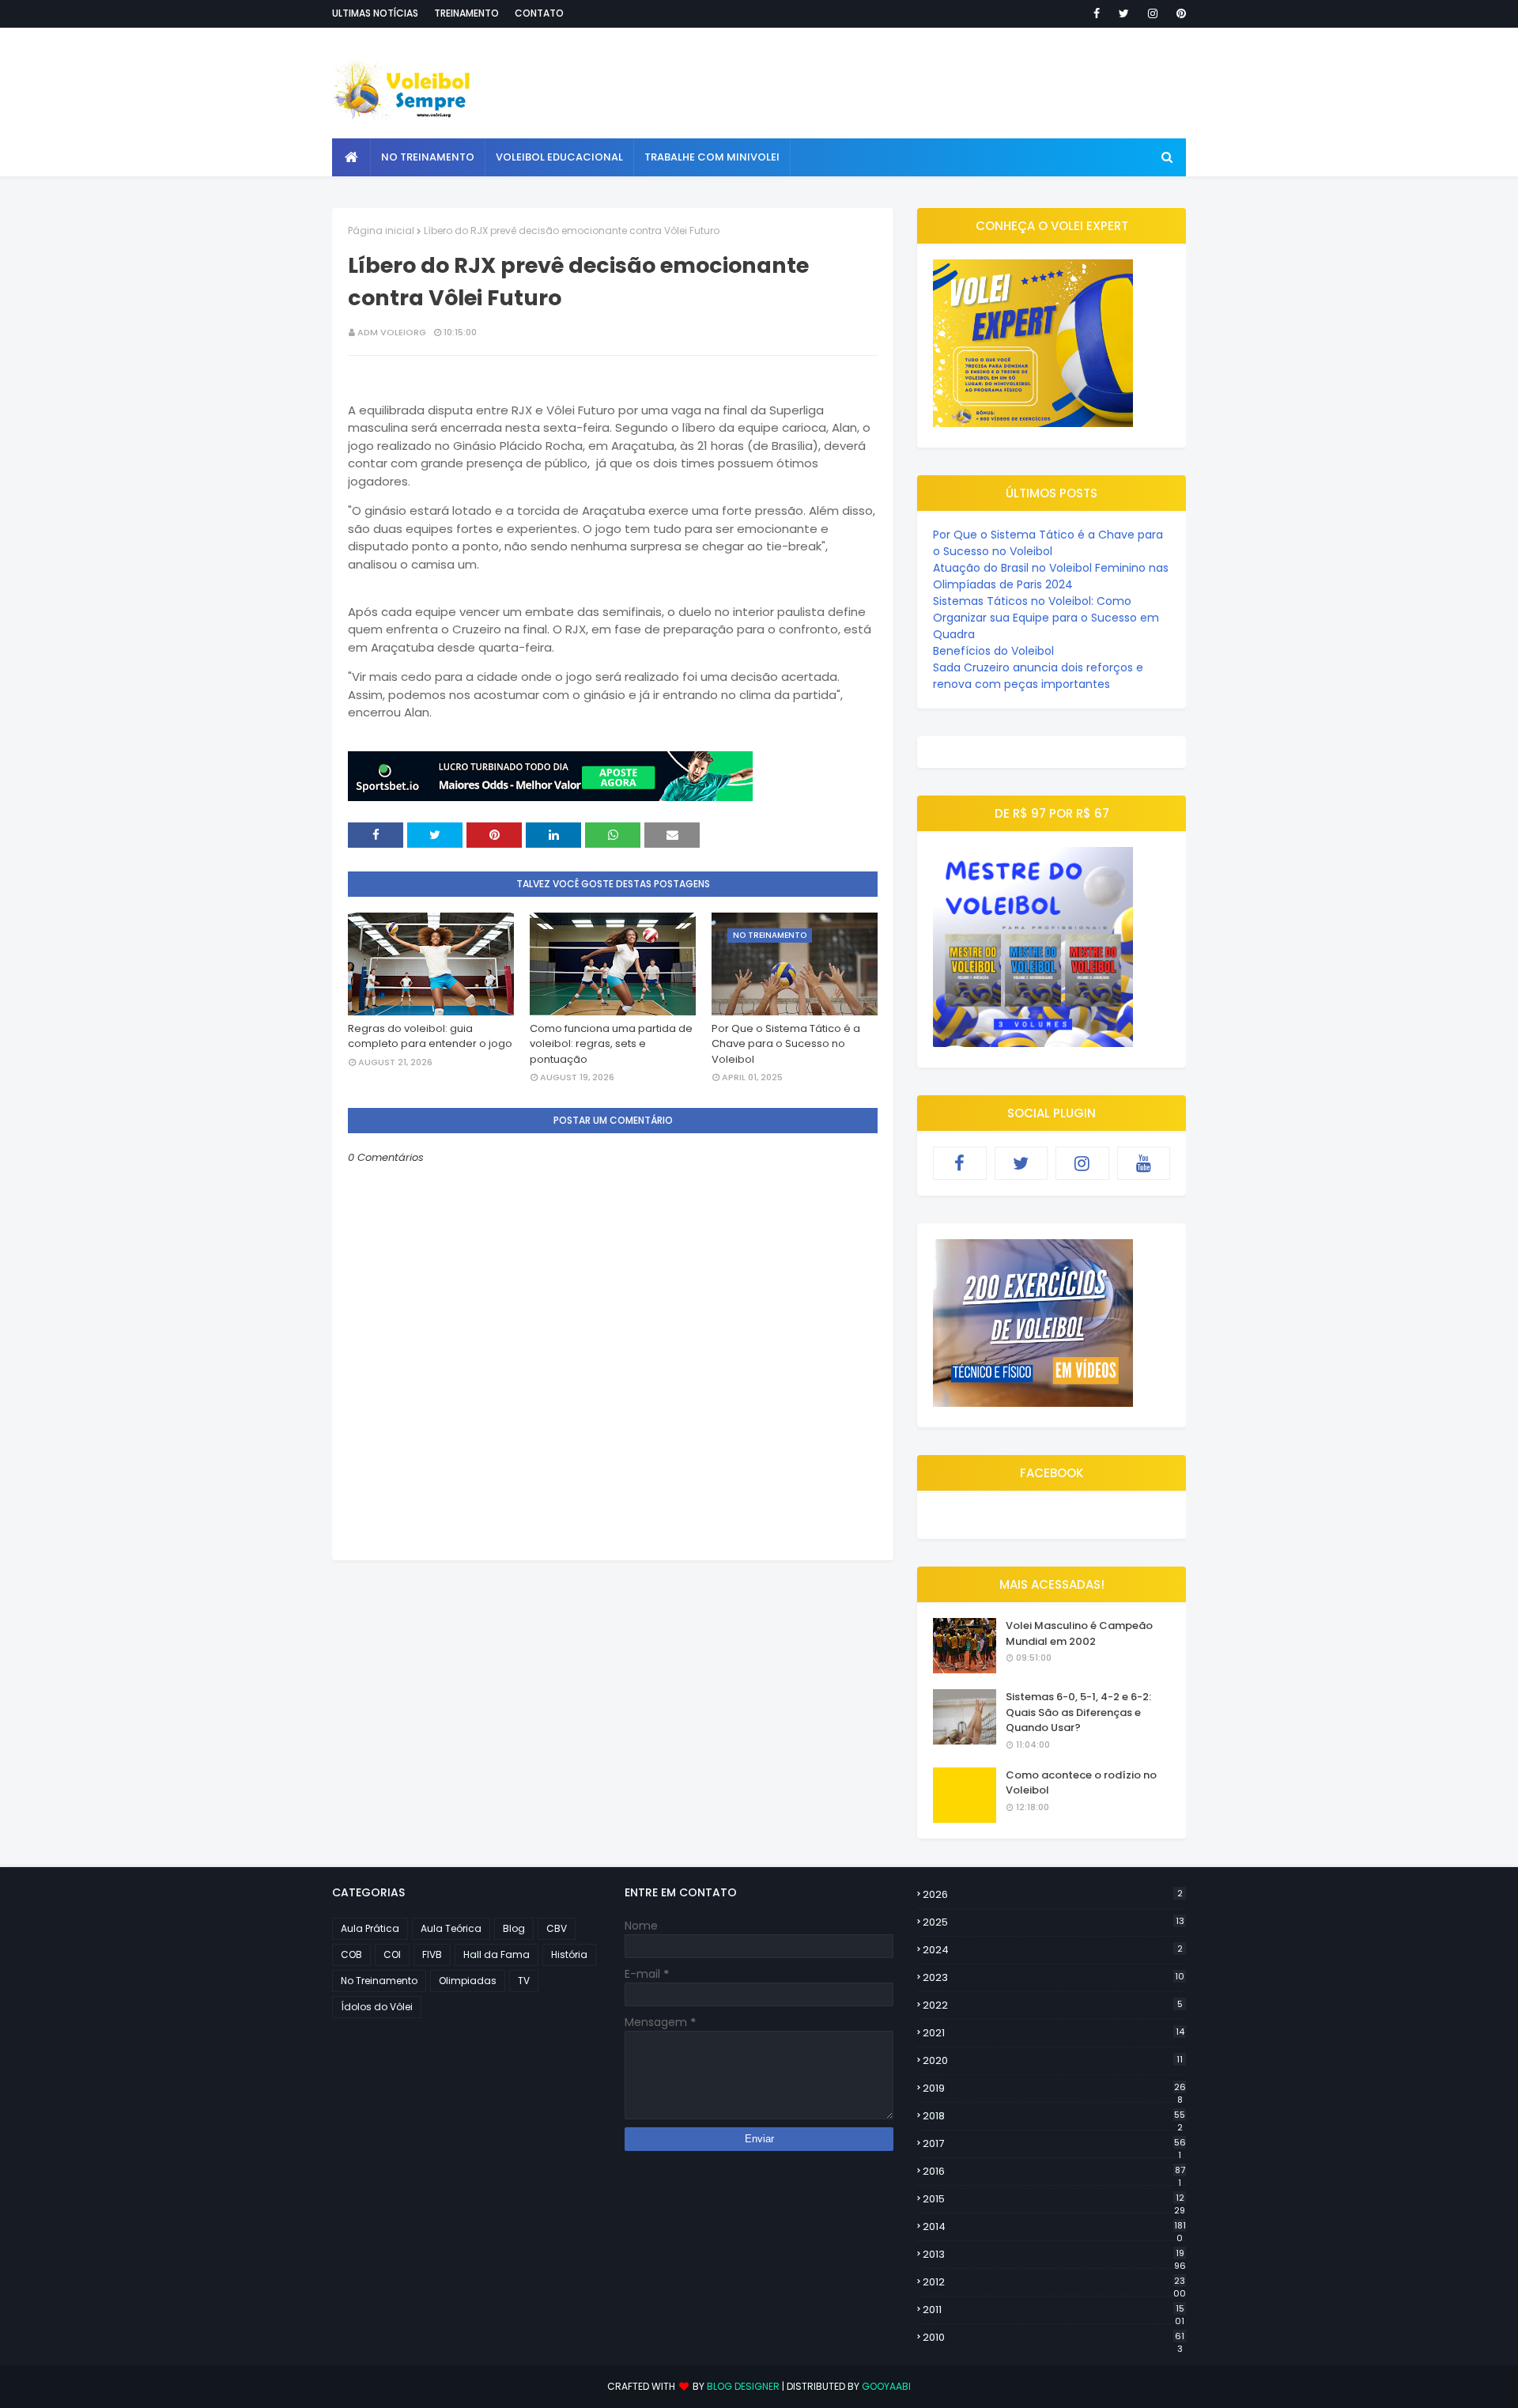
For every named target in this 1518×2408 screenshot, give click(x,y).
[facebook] (1097, 13)
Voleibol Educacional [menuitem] (559, 157)
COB (351, 1954)
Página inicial (381, 231)
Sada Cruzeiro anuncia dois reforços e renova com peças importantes (1038, 676)
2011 (1054, 2310)
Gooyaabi (886, 2386)
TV (524, 1981)
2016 (1054, 2172)
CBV (557, 1928)
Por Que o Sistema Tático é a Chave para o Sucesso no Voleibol (786, 1044)
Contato (539, 13)
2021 (1054, 2033)
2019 (1054, 2089)
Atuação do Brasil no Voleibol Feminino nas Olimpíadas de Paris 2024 (1051, 576)
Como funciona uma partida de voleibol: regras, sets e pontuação (611, 1044)
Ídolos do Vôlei (377, 2007)
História (569, 1954)
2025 (1054, 1922)
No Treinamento (379, 1981)
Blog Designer (743, 2386)
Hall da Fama (497, 1954)
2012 (1054, 2282)
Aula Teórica (451, 1928)
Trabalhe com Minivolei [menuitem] (712, 157)
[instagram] (1153, 13)
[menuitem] (351, 157)
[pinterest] (1178, 13)
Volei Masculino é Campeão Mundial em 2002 (1079, 1633)
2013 (1054, 2255)
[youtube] (1144, 1163)
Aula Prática (370, 1928)
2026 (1053, 1894)
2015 (1054, 2199)
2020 (1053, 2060)
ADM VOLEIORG (392, 332)
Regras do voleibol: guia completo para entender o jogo (430, 1036)
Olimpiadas (468, 1981)
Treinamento (466, 13)
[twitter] (1124, 13)
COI (392, 1954)
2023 (1054, 1977)
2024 (1053, 1950)
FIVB (432, 1954)
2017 (1054, 2144)
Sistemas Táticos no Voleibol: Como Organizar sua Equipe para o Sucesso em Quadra (1046, 618)
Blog (514, 1928)
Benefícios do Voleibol (993, 651)
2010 (1054, 2338)
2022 (1053, 2005)
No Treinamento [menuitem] (428, 157)
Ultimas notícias (375, 13)
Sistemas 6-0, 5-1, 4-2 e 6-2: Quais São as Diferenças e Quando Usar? (1078, 1712)
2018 (1054, 2116)
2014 (1054, 2227)
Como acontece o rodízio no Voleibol (1081, 1783)
